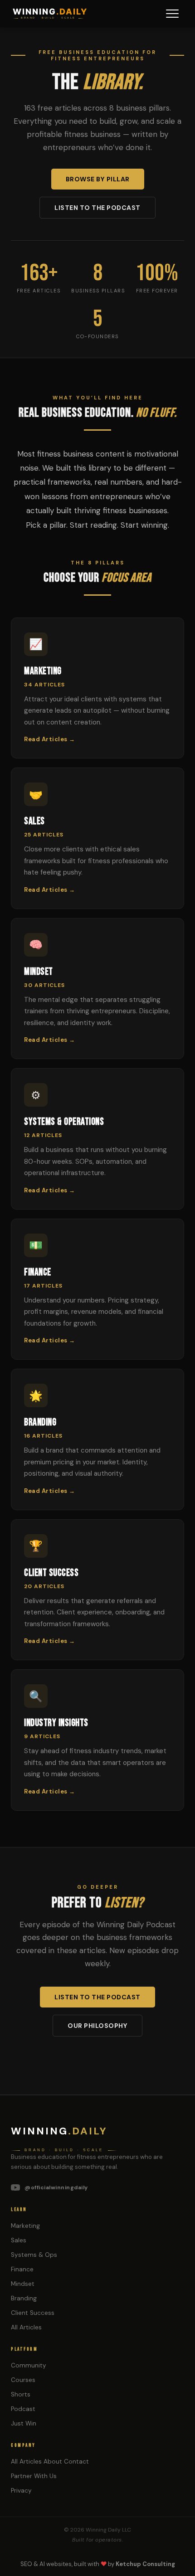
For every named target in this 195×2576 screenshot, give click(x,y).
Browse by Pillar (98, 179)
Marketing (25, 2226)
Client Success (33, 2313)
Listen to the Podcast (97, 208)
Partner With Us (34, 2476)
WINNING (50, 12)
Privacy (21, 2491)
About (53, 2462)
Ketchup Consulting (145, 2564)
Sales (19, 2240)
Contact (76, 2462)
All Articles (26, 2327)
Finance (22, 2269)
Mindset (23, 2284)
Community (29, 2365)
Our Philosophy (97, 2026)
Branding (24, 2298)
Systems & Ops (34, 2255)
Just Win (24, 2423)
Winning (59, 2131)
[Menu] (172, 14)
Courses (23, 2380)
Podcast (23, 2409)
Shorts (21, 2394)
